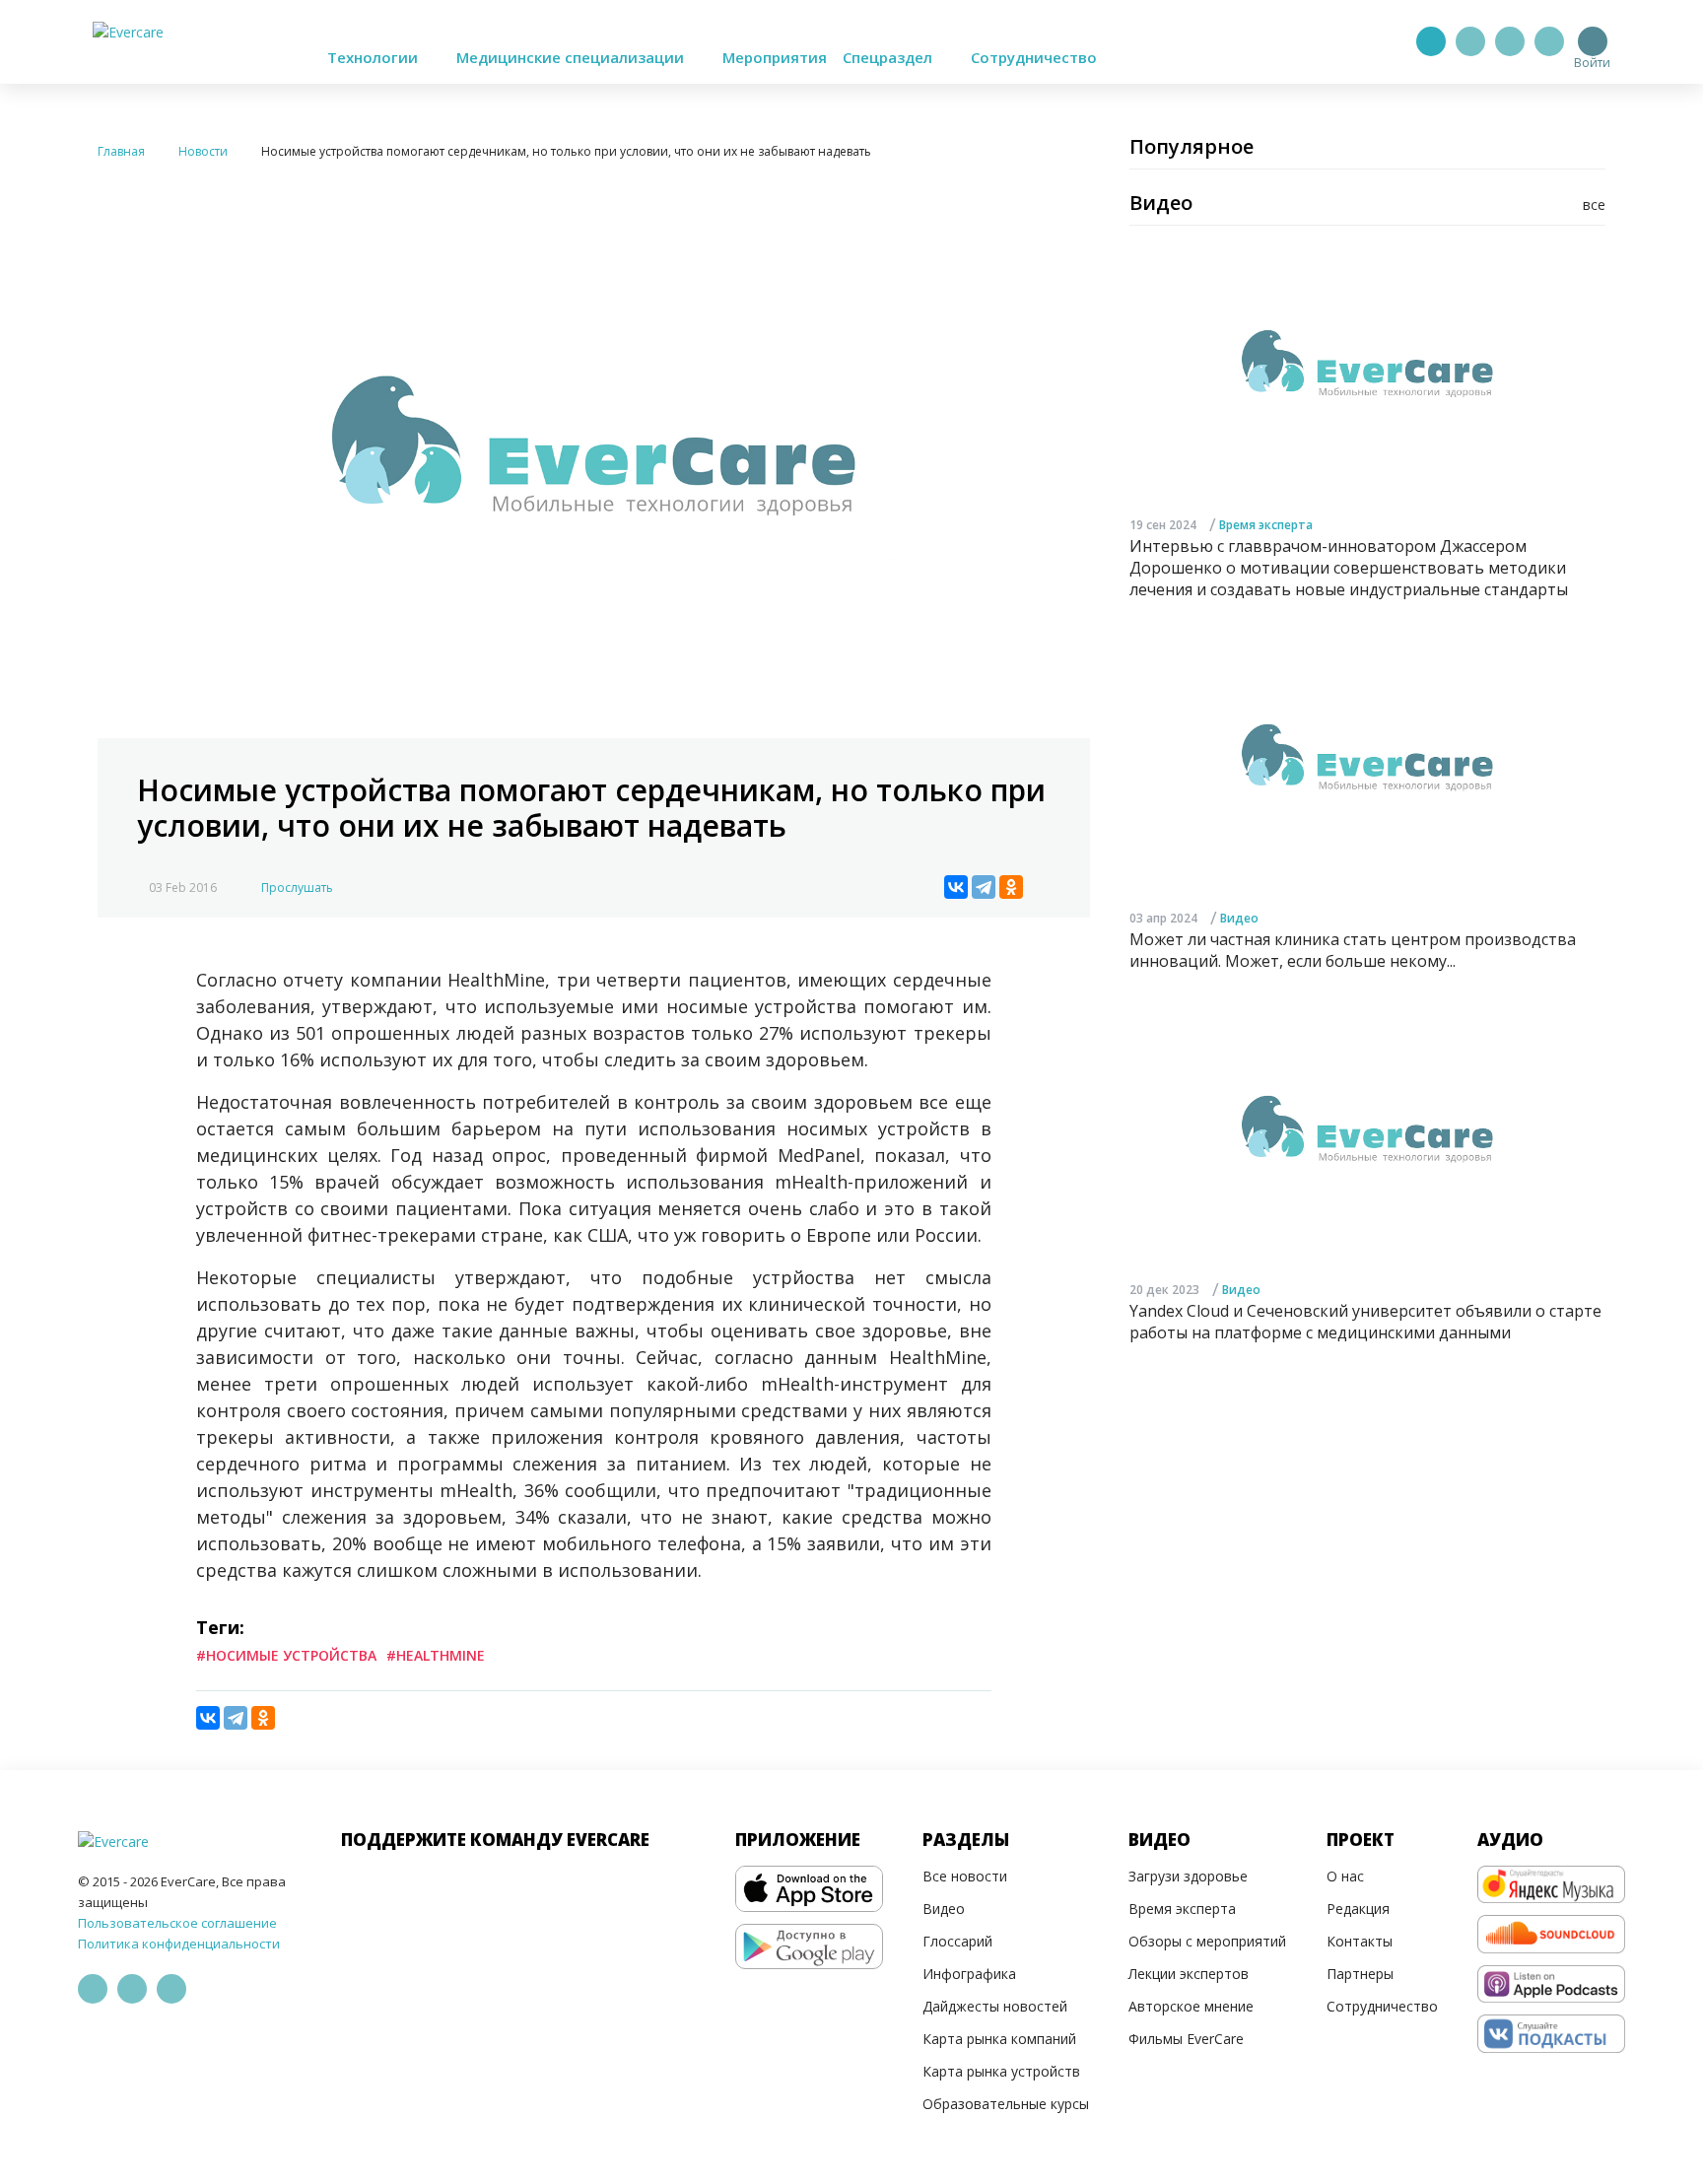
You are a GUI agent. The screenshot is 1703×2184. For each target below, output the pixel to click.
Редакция (1358, 1909)
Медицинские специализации (572, 57)
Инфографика (969, 1974)
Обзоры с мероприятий (1207, 1941)
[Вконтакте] (1510, 41)
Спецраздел (889, 57)
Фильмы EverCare (1186, 2039)
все (1594, 205)
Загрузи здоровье (1188, 1876)
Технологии (375, 57)
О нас (1345, 1876)
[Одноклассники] (1011, 887)
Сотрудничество (1034, 57)
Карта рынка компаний (999, 2039)
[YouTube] (1549, 41)
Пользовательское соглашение (177, 1923)
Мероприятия (775, 57)
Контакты (1360, 1941)
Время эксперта (1266, 524)
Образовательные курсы (1006, 2104)
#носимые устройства (286, 1655)
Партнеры (1360, 1974)
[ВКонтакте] (956, 887)
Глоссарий (957, 1941)
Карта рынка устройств (1001, 2071)
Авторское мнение (1191, 2006)
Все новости (965, 1876)
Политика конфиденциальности (179, 1944)
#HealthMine (436, 1655)
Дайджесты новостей (995, 2006)
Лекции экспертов (1189, 1974)
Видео (1239, 917)
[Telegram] (1470, 41)
